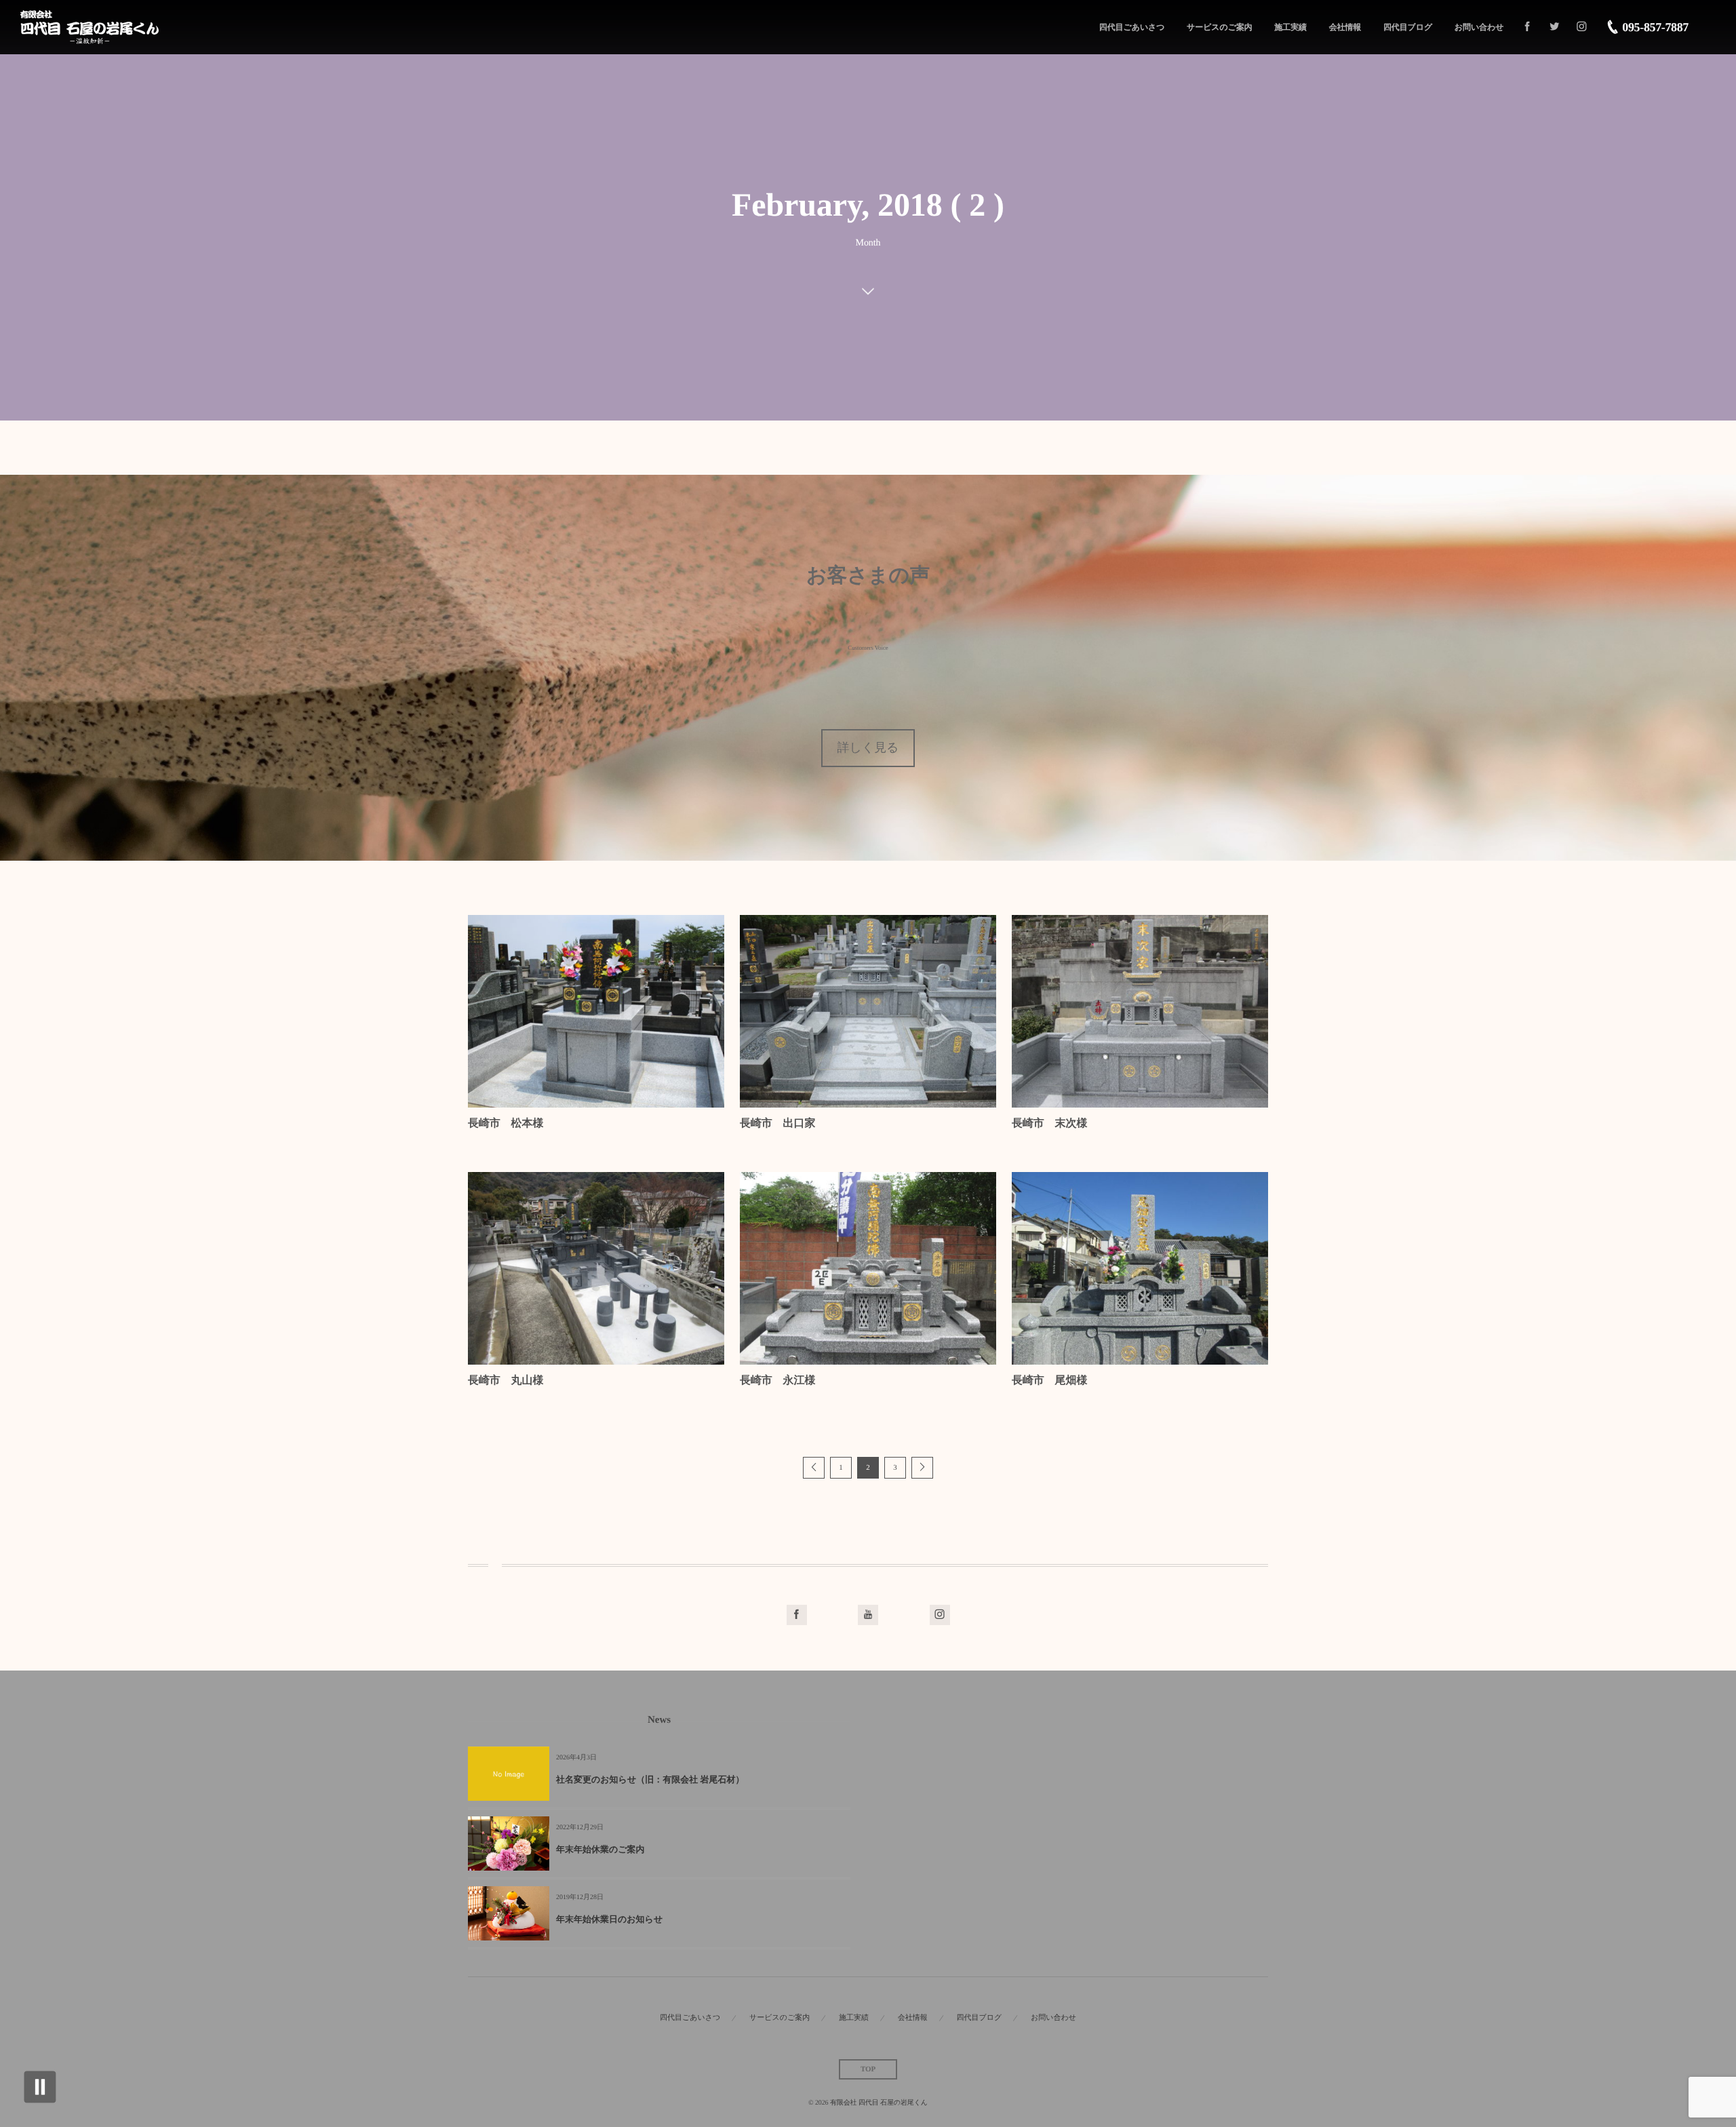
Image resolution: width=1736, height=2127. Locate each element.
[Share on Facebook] (1527, 27)
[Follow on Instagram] (940, 1615)
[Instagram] (1581, 27)
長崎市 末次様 (1049, 1124)
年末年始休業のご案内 (600, 1849)
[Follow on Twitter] (1554, 27)
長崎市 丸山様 (506, 1381)
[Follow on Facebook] (797, 1615)
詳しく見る (868, 747)
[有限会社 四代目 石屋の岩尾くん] (90, 27)
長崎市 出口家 (777, 1124)
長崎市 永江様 (777, 1381)
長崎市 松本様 (506, 1124)
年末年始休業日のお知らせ (609, 1919)
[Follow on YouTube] (868, 1615)
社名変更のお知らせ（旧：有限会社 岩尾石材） (650, 1779)
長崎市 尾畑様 (1049, 1381)
